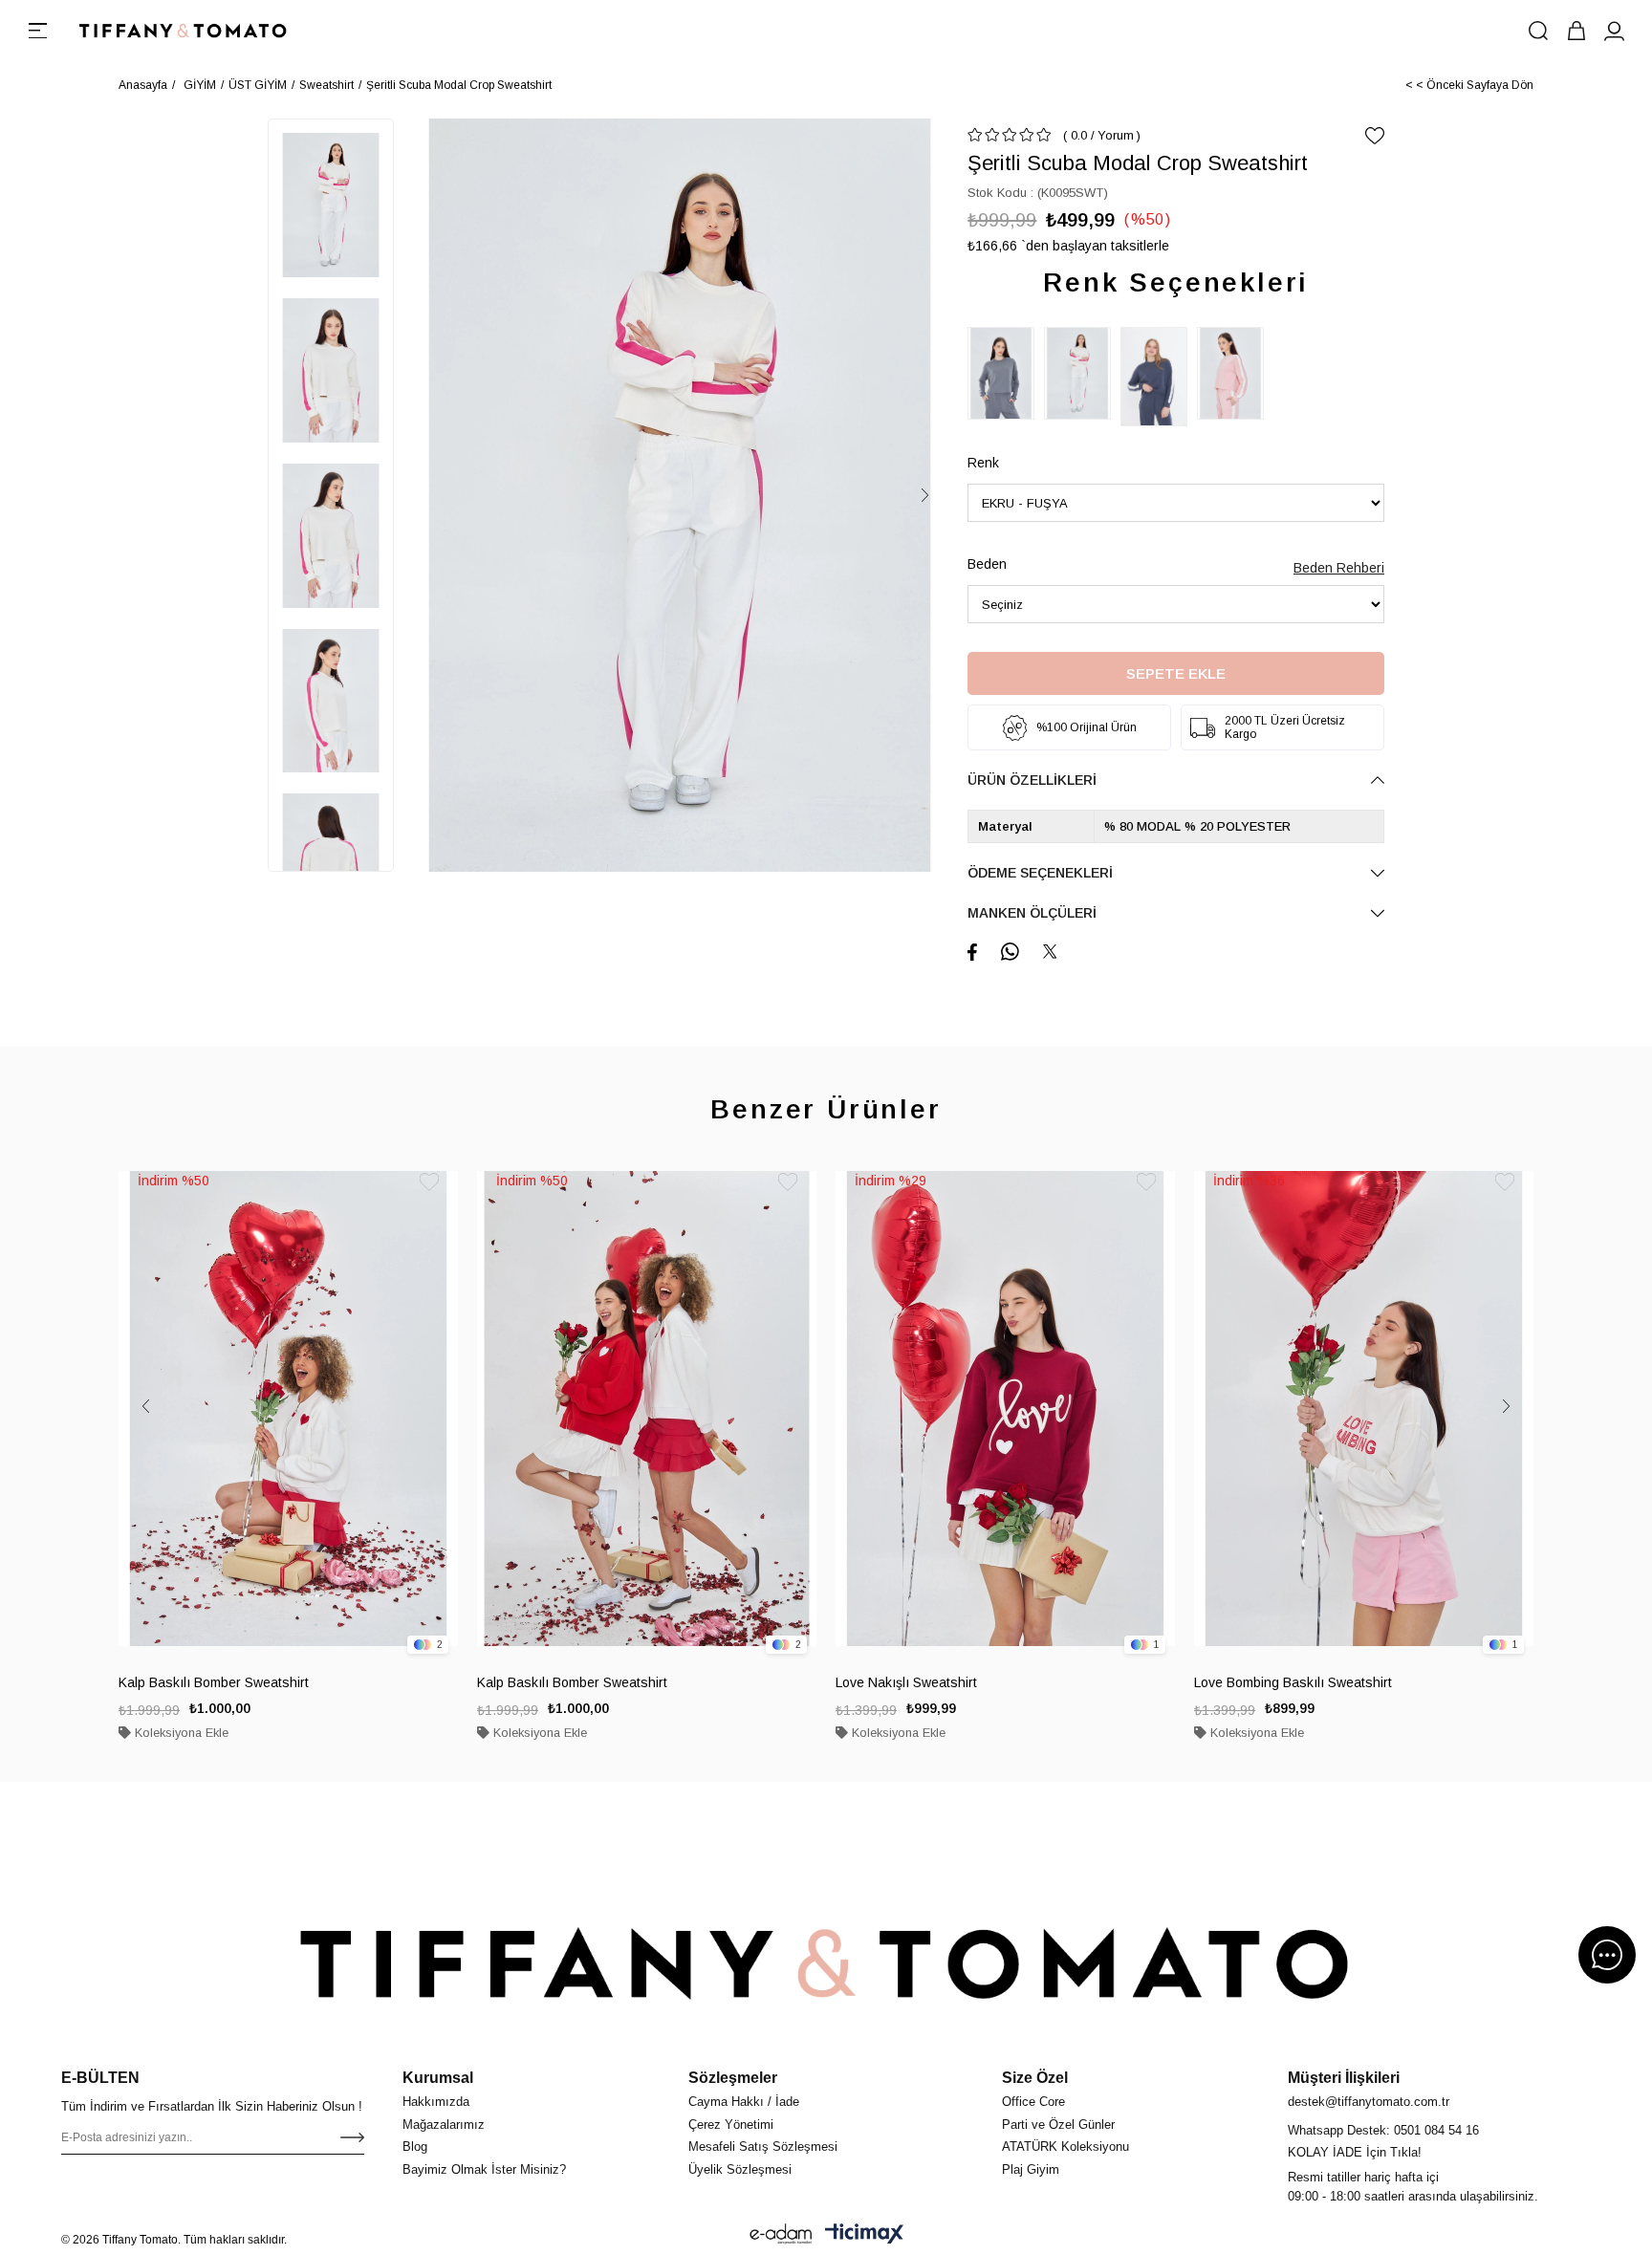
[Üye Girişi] (1615, 31)
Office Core (1033, 2102)
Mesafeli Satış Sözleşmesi (763, 2147)
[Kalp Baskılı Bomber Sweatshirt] (288, 1409)
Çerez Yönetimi (731, 2125)
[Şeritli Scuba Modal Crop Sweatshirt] (1006, 373)
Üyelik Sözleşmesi (740, 2169)
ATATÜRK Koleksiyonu (1065, 2147)
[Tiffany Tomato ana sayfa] (826, 1963)
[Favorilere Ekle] (1375, 136)
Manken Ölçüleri (1032, 913)
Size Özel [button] (1035, 2078)
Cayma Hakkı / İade (744, 2102)
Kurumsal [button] (438, 2078)
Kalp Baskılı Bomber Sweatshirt (214, 1682)
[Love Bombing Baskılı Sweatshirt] (1364, 1409)
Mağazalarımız (444, 2125)
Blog (415, 2147)
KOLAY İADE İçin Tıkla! (1355, 2152)
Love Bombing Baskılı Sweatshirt (1293, 1682)
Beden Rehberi (1339, 568)
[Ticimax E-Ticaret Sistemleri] (864, 2234)
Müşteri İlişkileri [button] (1344, 2078)
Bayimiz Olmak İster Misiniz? (484, 2169)
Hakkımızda (436, 2102)
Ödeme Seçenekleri (1040, 873)
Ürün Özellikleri (1032, 780)
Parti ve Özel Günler (1058, 2125)
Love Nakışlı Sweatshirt (906, 1682)
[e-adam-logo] (781, 2234)
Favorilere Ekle (429, 1182)
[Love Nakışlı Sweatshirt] (1005, 1409)
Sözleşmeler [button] (733, 2078)
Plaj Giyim (1031, 2169)
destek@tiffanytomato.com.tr (1369, 2102)
